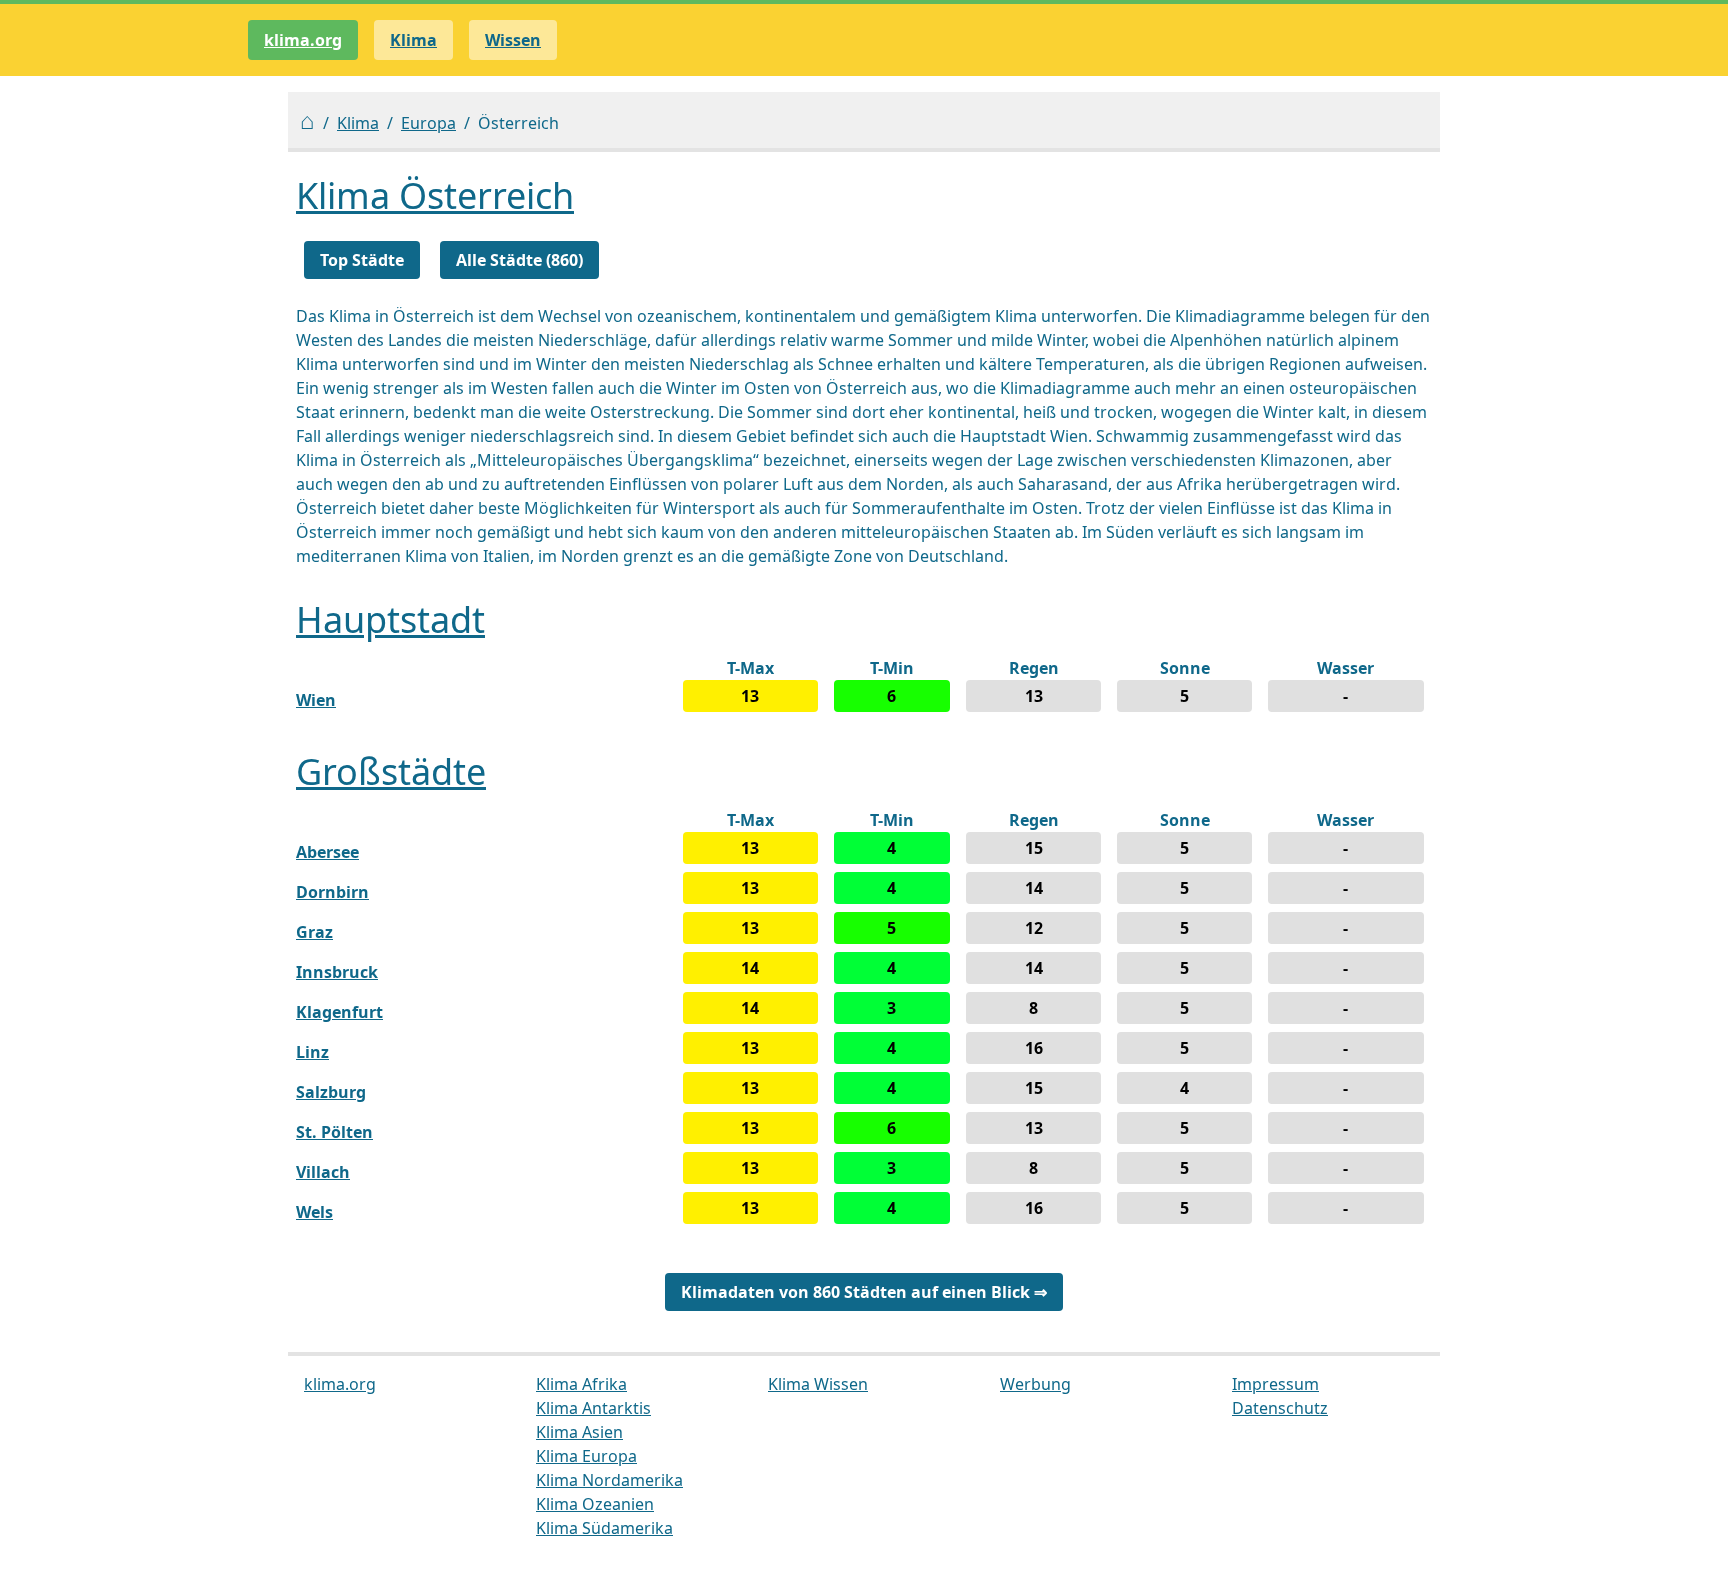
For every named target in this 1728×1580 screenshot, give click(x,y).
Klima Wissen (818, 1384)
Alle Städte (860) (519, 260)
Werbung (1035, 1384)
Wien (316, 700)
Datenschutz (1280, 1408)
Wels (314, 1212)
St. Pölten (334, 1132)
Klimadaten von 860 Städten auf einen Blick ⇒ (864, 1292)
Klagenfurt (339, 1012)
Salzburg (331, 1092)
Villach (323, 1172)
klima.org (303, 40)
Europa (428, 123)
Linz (312, 1052)
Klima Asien (579, 1432)
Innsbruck (337, 972)
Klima (358, 123)
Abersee (327, 852)
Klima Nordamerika (609, 1480)
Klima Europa (586, 1456)
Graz (314, 932)
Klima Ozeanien (595, 1504)
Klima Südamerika (604, 1528)
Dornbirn (332, 892)
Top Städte (362, 260)
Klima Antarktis (593, 1408)
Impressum (1275, 1384)
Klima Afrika (581, 1384)
